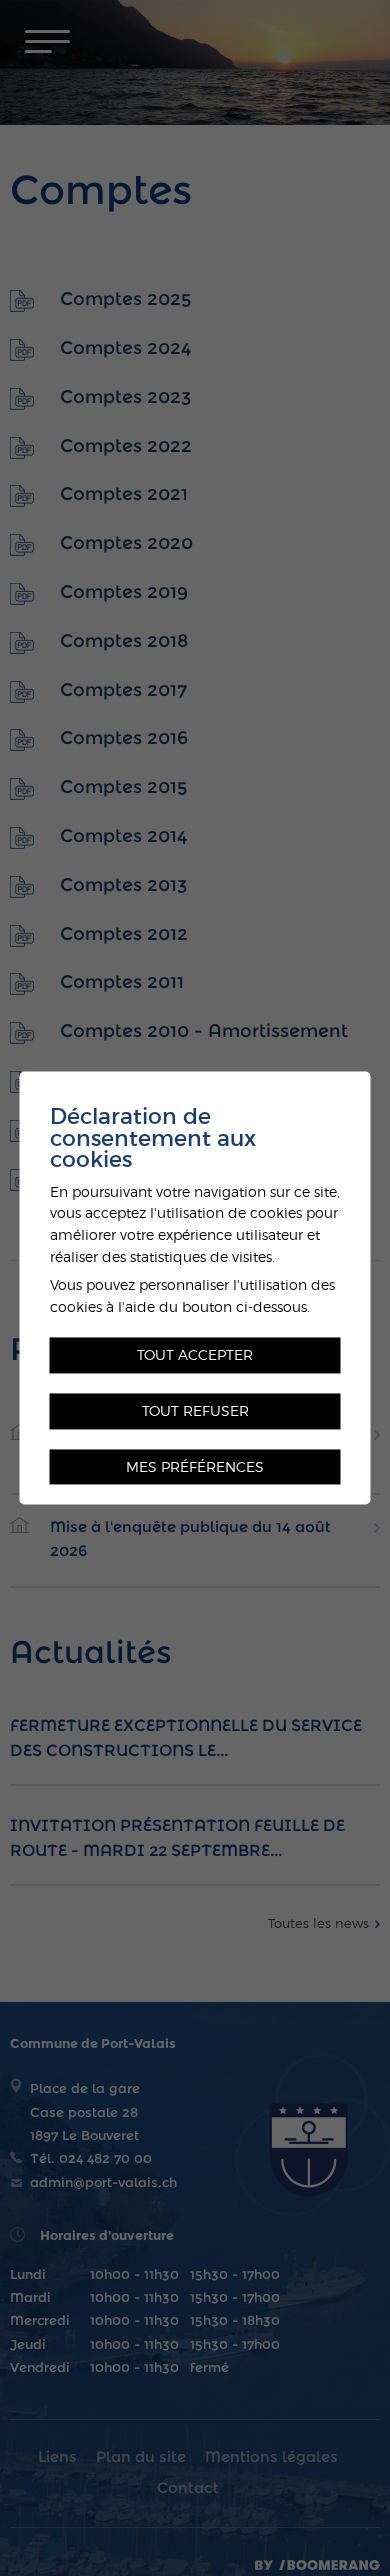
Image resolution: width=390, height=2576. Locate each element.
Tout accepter (195, 1355)
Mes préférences (195, 1466)
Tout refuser (195, 1410)
